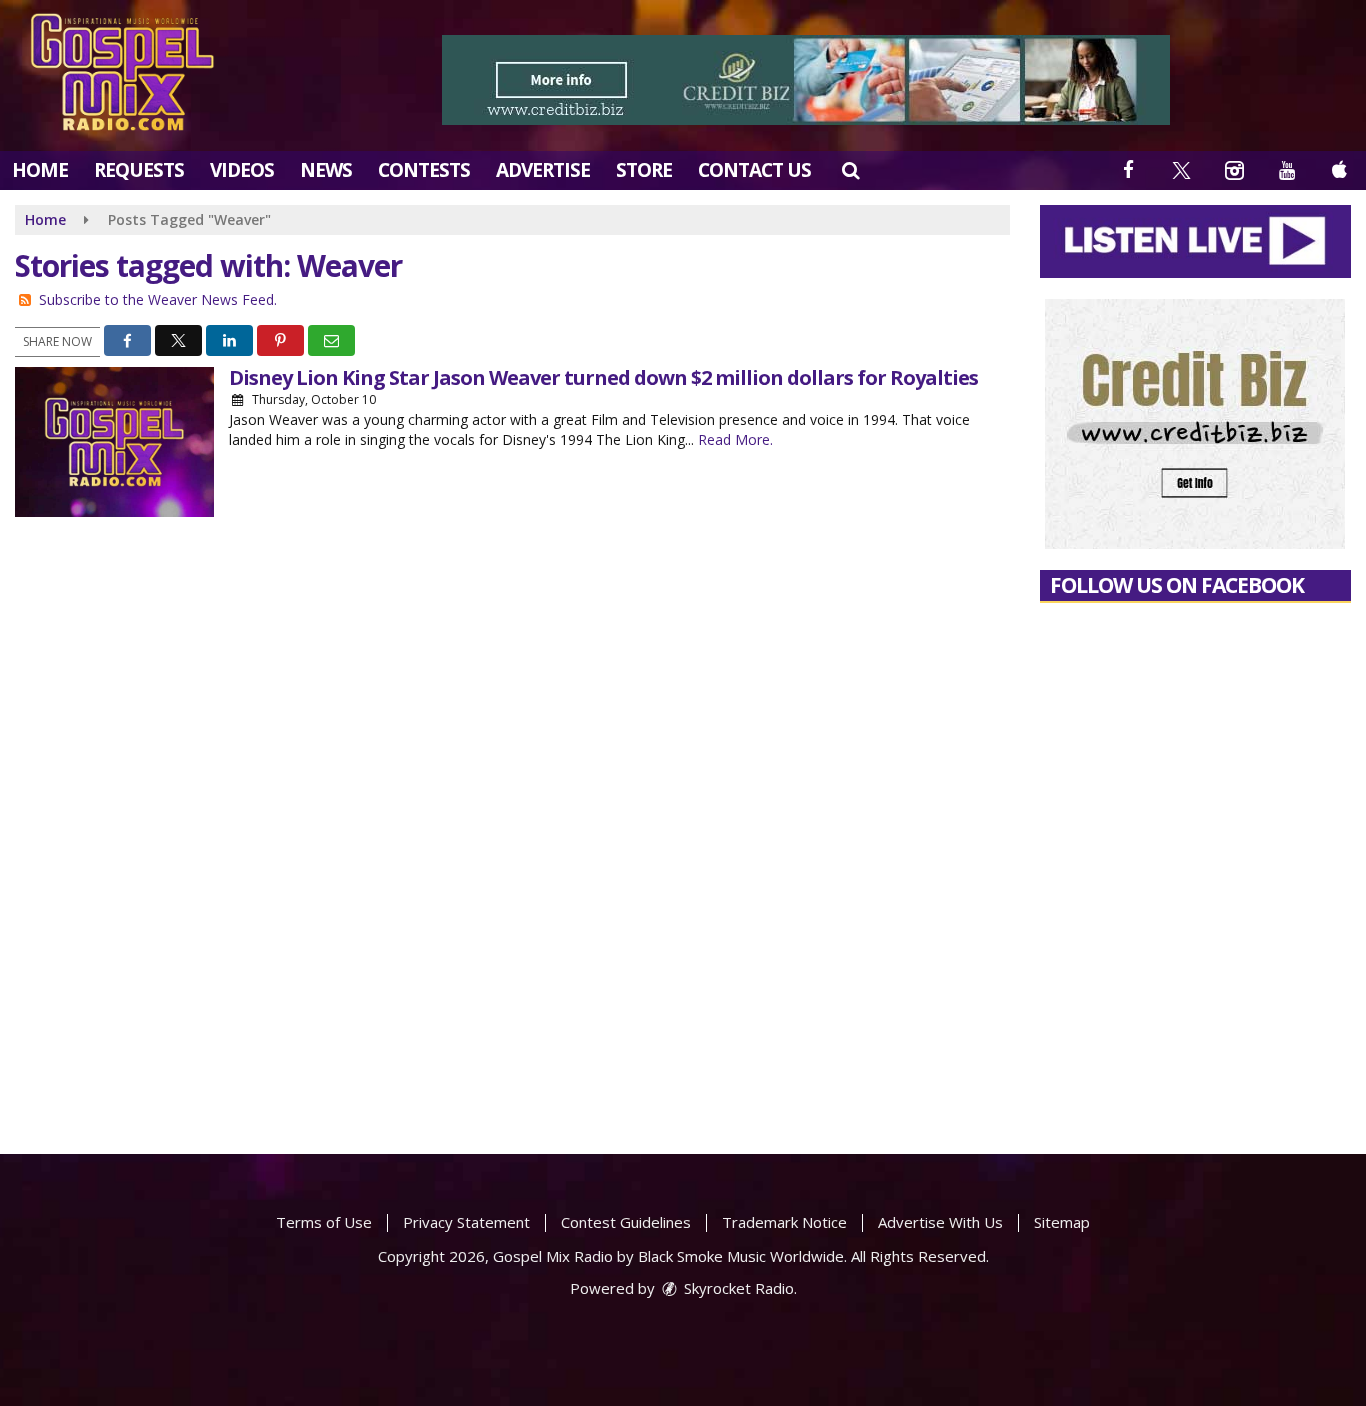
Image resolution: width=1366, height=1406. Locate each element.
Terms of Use (324, 1222)
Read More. (735, 439)
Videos (242, 170)
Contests (424, 170)
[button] (850, 170)
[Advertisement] (806, 80)
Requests (139, 170)
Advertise (543, 170)
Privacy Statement (466, 1222)
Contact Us (754, 170)
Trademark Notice (784, 1222)
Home (40, 170)
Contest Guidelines (626, 1222)
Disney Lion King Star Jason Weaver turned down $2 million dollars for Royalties (603, 377)
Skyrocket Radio (737, 1288)
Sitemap (1062, 1222)
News (326, 170)
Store (644, 170)
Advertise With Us (940, 1222)
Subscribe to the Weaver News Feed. (158, 299)
